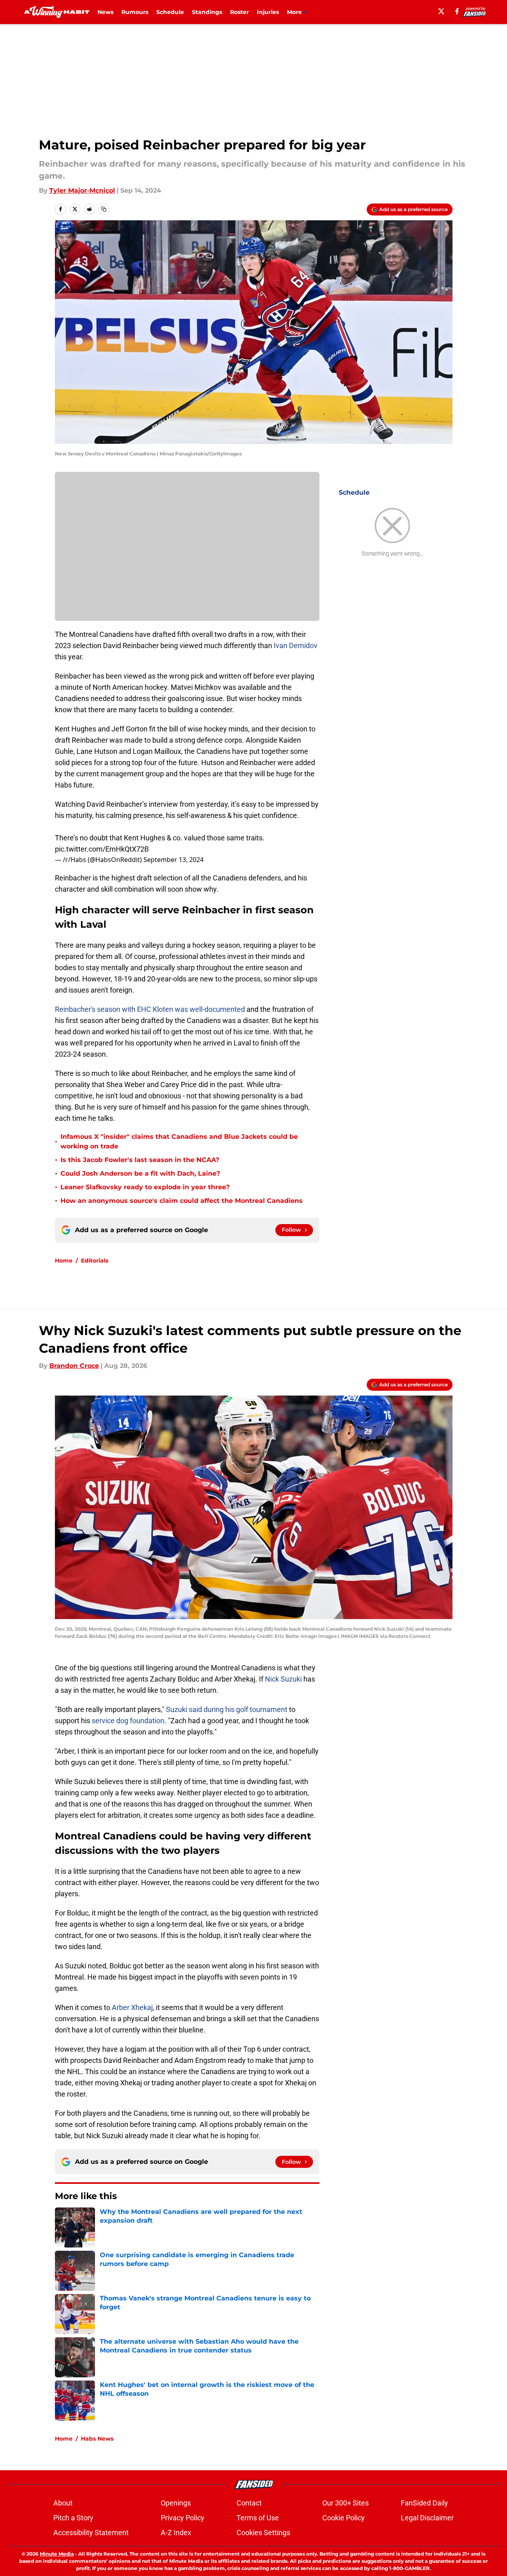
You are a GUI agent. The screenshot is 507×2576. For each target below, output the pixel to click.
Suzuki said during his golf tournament (227, 1709)
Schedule (170, 12)
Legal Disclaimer (427, 2518)
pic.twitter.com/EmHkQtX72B (102, 849)
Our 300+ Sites (345, 2503)
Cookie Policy (343, 2518)
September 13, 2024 (174, 860)
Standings (207, 12)
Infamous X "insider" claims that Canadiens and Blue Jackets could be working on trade (179, 1141)
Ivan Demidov (296, 646)
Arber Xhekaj (132, 2007)
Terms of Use (258, 2518)
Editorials (95, 1261)
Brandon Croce (74, 1366)
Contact (249, 2503)
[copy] (104, 209)
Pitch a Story (73, 2518)
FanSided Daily (424, 2503)
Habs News (97, 2439)
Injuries (268, 12)
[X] (441, 11)
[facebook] (457, 11)
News (105, 12)
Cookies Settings (263, 2533)
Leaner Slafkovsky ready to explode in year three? (145, 1187)
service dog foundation (128, 1721)
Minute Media (57, 2554)
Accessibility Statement (91, 2533)
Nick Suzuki (284, 1679)
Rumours (135, 12)
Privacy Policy (183, 2518)
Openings (176, 2503)
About (63, 2503)
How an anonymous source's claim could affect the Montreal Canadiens (182, 1201)
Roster (239, 12)
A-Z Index (176, 2533)
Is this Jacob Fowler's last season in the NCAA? (140, 1160)
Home (64, 1261)
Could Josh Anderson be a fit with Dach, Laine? (140, 1173)
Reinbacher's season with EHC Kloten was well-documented (150, 1009)
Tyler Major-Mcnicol (82, 190)
